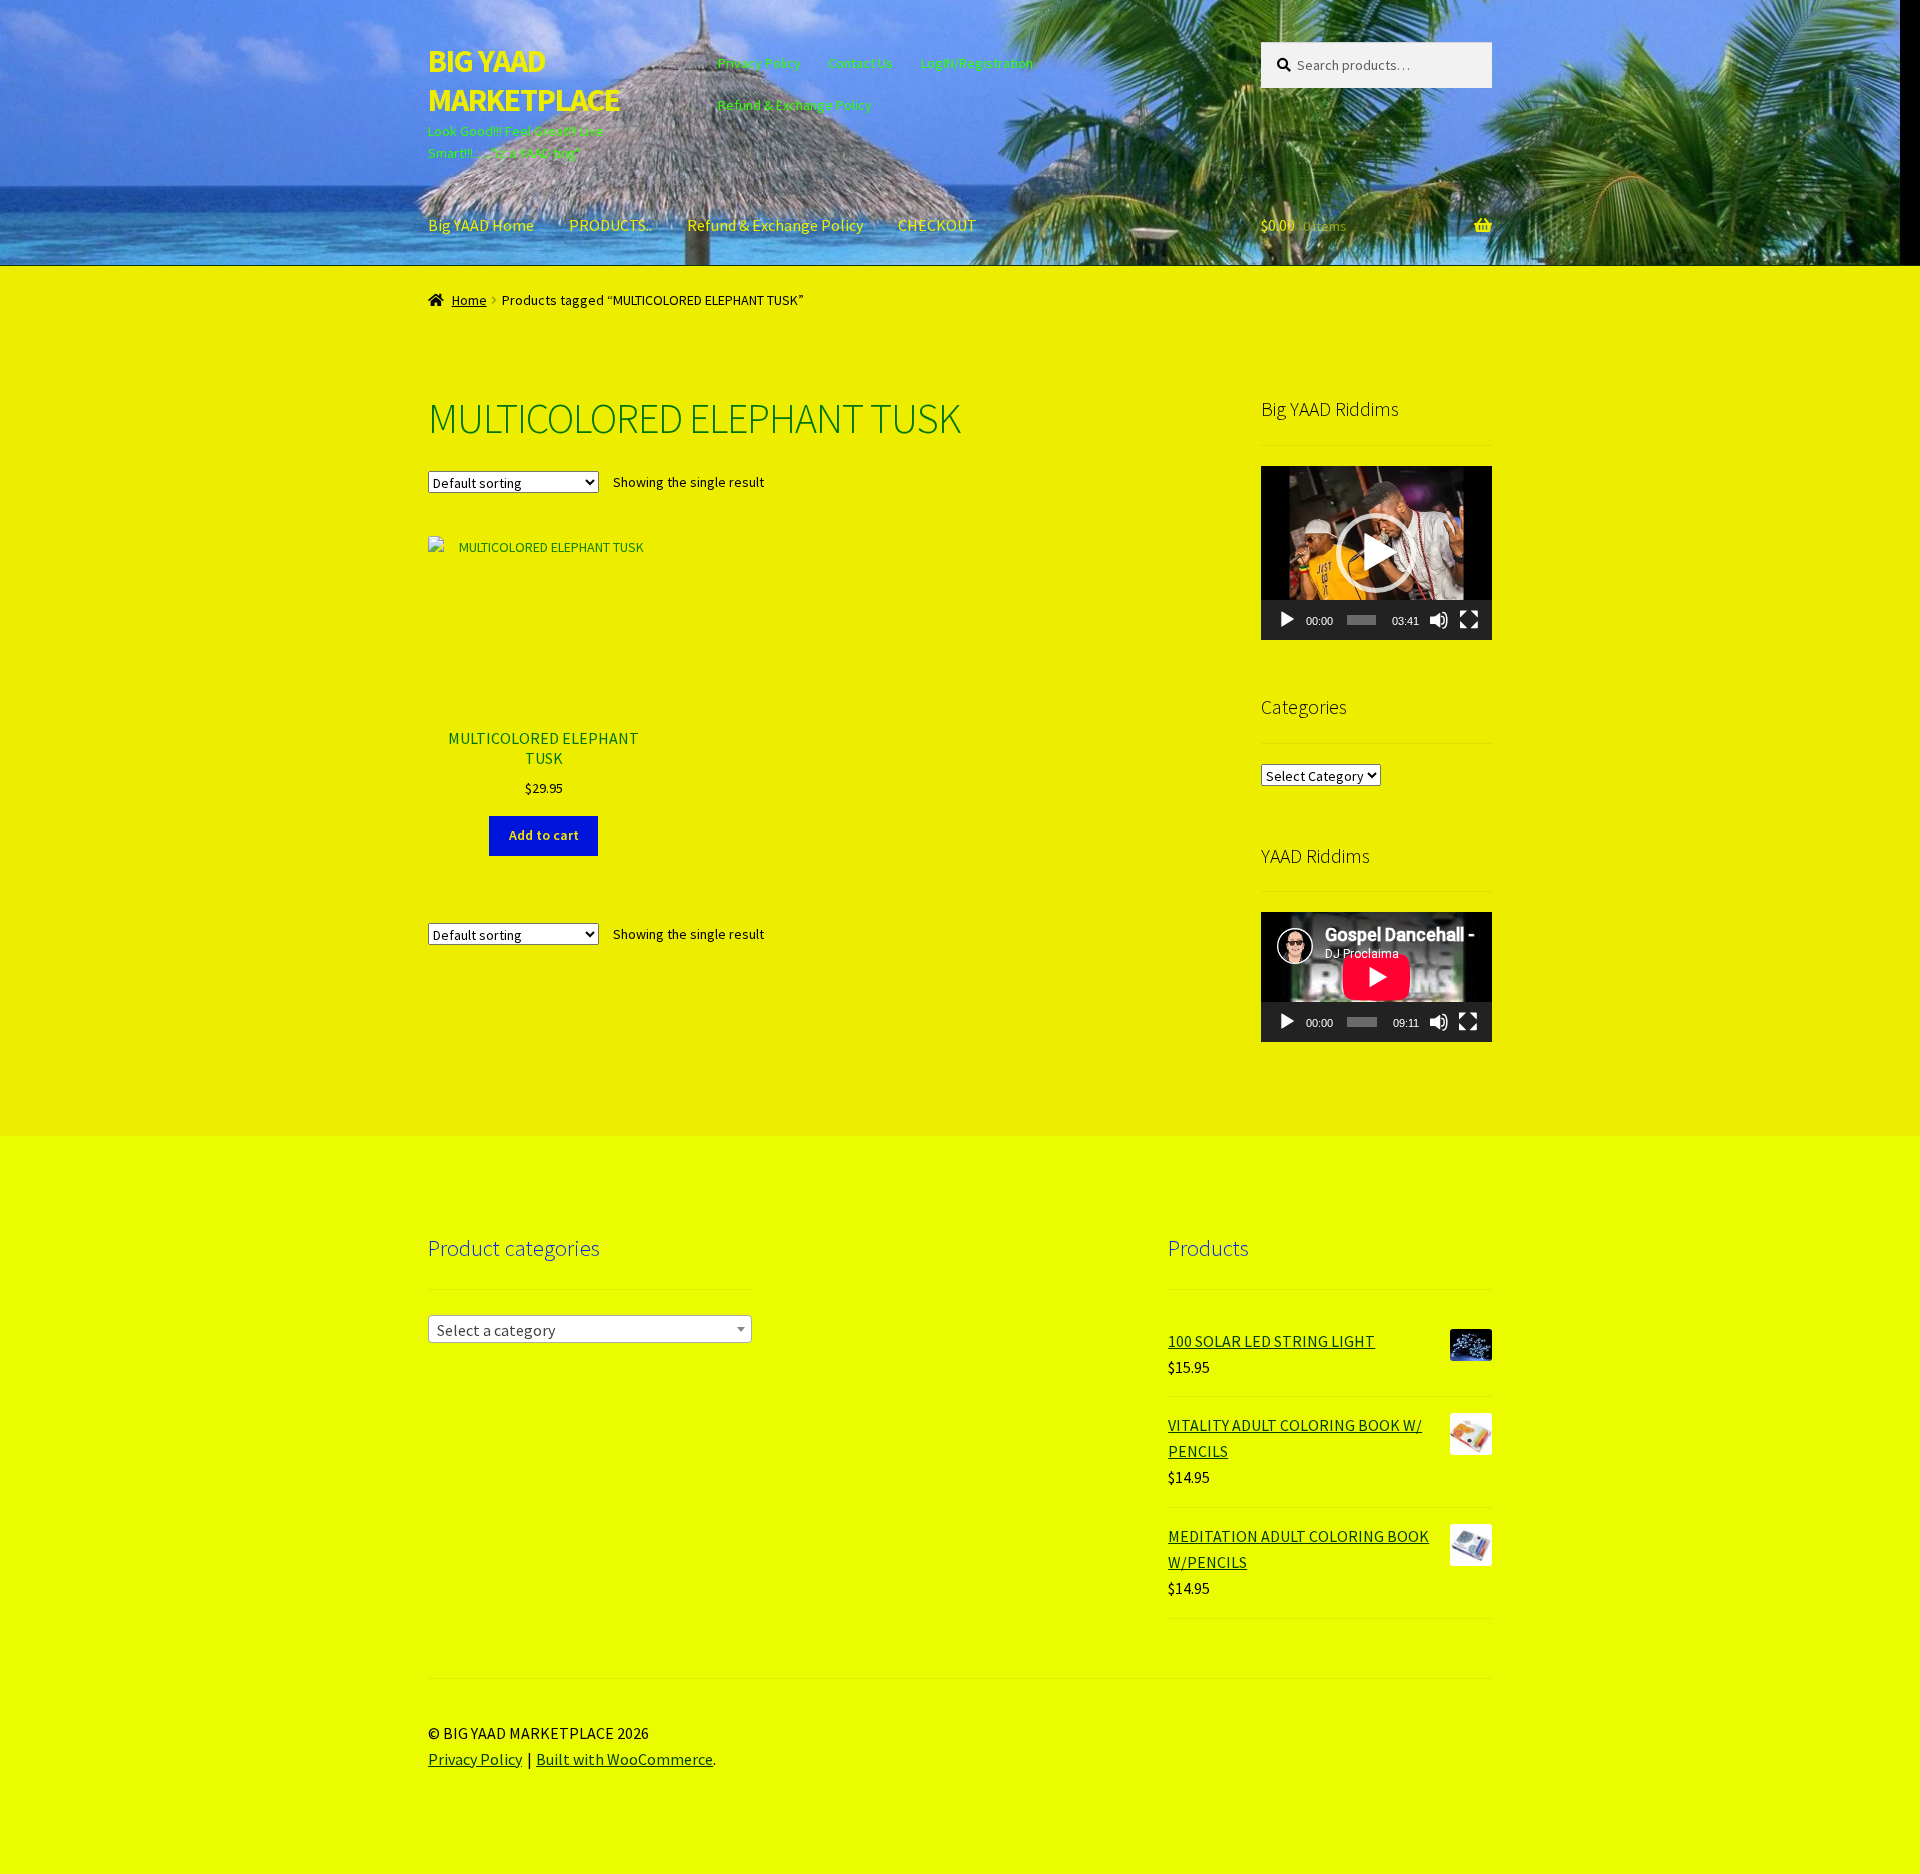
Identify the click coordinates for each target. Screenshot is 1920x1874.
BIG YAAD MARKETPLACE (524, 80)
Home (469, 300)
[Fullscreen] (1469, 620)
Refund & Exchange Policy (795, 105)
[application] (1376, 552)
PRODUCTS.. (610, 225)
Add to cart (544, 835)
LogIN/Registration (977, 63)
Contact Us (860, 63)
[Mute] (1439, 620)
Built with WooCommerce (624, 1759)
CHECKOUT (937, 225)
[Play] (1287, 620)
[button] (1376, 553)
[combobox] (590, 1329)
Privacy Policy (759, 63)
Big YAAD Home (481, 225)
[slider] (1361, 620)
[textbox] (590, 1330)
